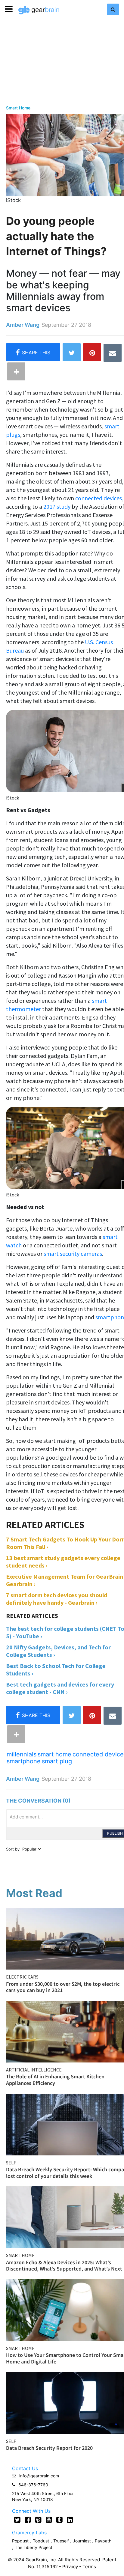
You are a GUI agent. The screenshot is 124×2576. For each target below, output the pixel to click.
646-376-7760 (33, 2485)
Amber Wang (23, 325)
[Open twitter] (17, 2520)
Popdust (20, 2541)
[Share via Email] (113, 353)
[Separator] (16, 371)
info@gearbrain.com (39, 2476)
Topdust (41, 2541)
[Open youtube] (49, 2520)
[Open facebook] (28, 2520)
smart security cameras (73, 1254)
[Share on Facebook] (33, 352)
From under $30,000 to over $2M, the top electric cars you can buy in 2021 (63, 1987)
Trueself (62, 2541)
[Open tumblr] (59, 2520)
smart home (54, 1754)
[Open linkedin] (70, 2520)
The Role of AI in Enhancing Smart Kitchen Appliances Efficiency (55, 2080)
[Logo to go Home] (39, 10)
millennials (22, 1754)
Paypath (103, 2541)
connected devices (99, 498)
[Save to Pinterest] (92, 352)
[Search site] (113, 9)
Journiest (82, 2541)
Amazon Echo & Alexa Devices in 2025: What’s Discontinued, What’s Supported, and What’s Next (64, 2266)
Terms (89, 2567)
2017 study (57, 506)
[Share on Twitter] (72, 352)
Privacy (70, 2567)
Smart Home (18, 108)
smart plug (57, 1761)
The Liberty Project (34, 2547)
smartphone (24, 1761)
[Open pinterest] (38, 2520)
